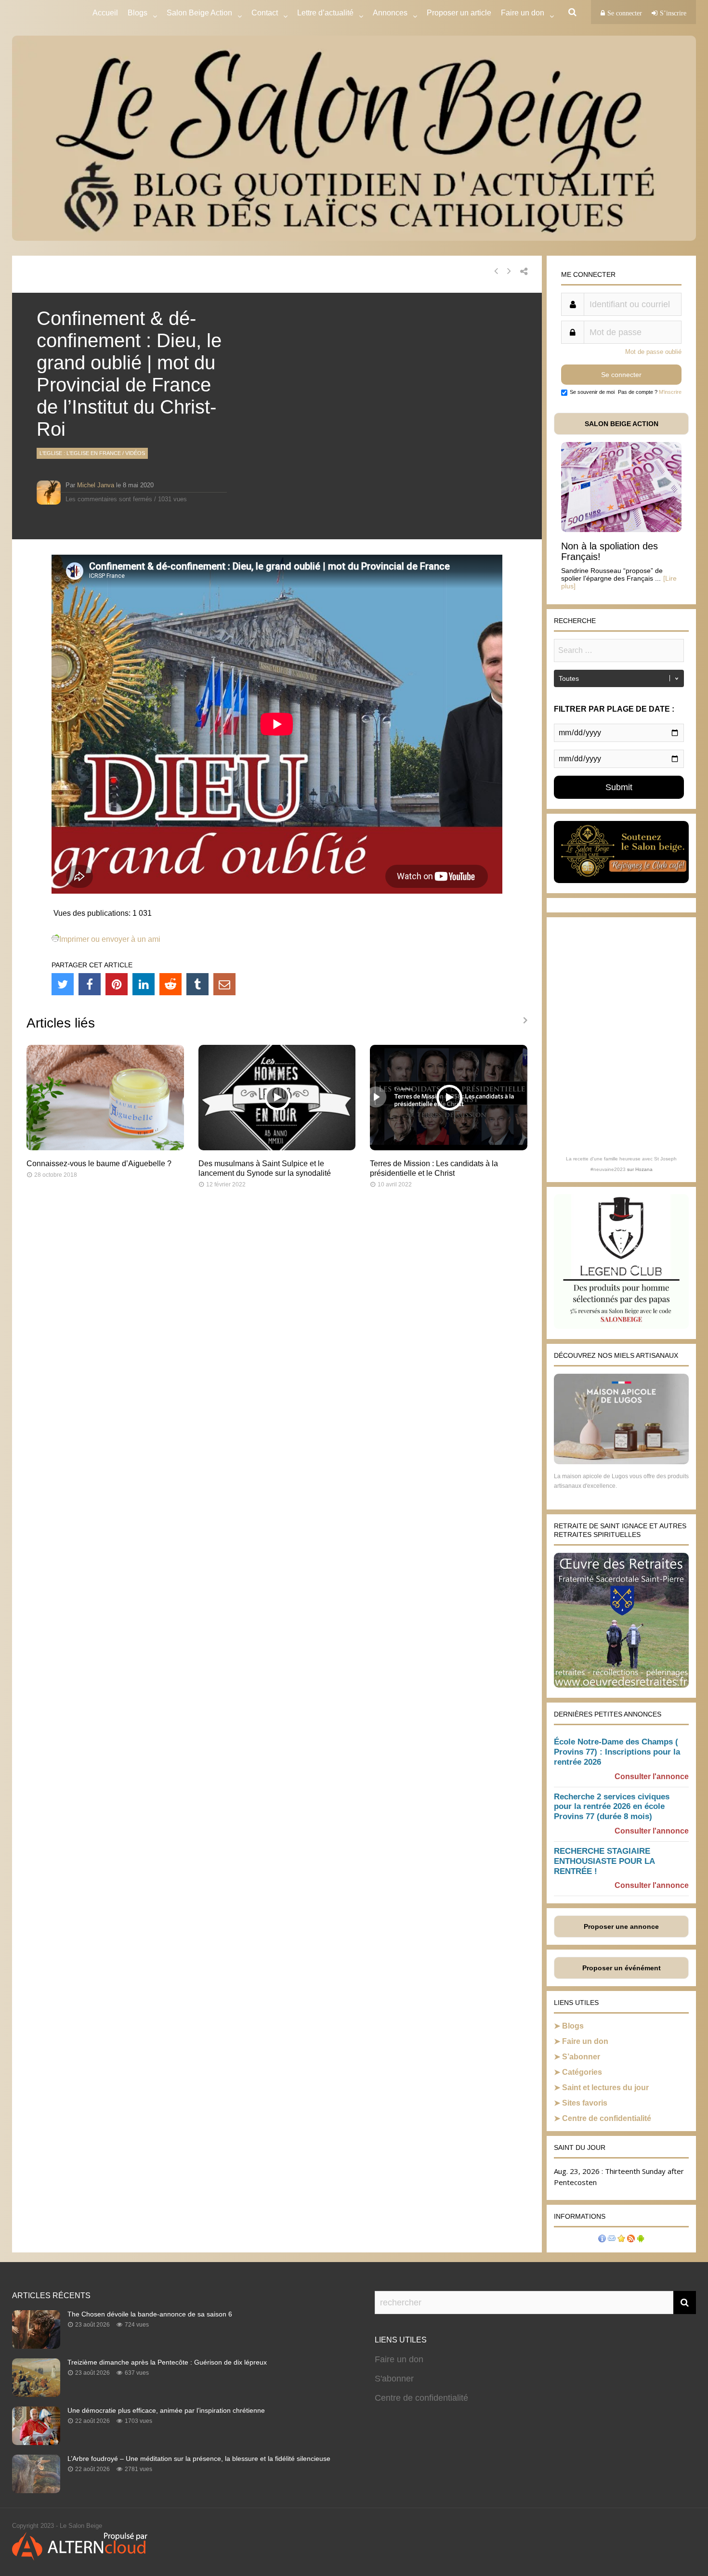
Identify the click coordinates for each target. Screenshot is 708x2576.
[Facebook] (90, 984)
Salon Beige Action (199, 13)
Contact (265, 13)
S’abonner (581, 2057)
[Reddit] (170, 984)
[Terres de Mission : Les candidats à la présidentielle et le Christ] (449, 1148)
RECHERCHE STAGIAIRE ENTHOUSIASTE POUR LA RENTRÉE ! (604, 1861)
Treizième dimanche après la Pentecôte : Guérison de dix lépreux (167, 2362)
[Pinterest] (117, 984)
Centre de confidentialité (607, 2118)
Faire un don (585, 2041)
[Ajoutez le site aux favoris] (621, 2240)
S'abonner (394, 2379)
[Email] (224, 984)
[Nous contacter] (612, 2240)
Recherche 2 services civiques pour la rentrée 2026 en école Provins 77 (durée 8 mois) (612, 1807)
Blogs (138, 13)
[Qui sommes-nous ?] (602, 2240)
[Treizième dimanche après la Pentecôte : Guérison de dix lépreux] (36, 2394)
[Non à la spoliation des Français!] (621, 529)
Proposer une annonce (621, 1926)
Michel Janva (96, 485)
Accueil (105, 13)
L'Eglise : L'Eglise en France (80, 453)
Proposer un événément (622, 1968)
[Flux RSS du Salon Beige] (631, 2240)
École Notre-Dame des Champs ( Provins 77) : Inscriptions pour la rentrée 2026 (617, 1752)
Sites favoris (585, 2103)
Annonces (390, 13)
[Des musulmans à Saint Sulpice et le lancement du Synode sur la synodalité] (277, 1148)
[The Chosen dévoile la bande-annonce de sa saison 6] (36, 2346)
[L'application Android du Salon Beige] (641, 2240)
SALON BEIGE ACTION (622, 424)
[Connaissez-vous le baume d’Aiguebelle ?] (105, 1148)
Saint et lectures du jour (605, 2088)
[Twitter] (63, 984)
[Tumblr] (197, 984)
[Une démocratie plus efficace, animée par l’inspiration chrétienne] (36, 2442)
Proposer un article (459, 13)
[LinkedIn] (144, 984)
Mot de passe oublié (653, 352)
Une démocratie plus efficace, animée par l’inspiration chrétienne (166, 2410)
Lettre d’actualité (325, 13)
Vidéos (135, 453)
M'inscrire (670, 392)
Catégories (582, 2072)
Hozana (644, 1169)
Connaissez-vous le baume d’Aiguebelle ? (99, 1164)
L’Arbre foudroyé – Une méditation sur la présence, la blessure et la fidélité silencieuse (199, 2459)
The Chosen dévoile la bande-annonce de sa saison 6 (150, 2314)
